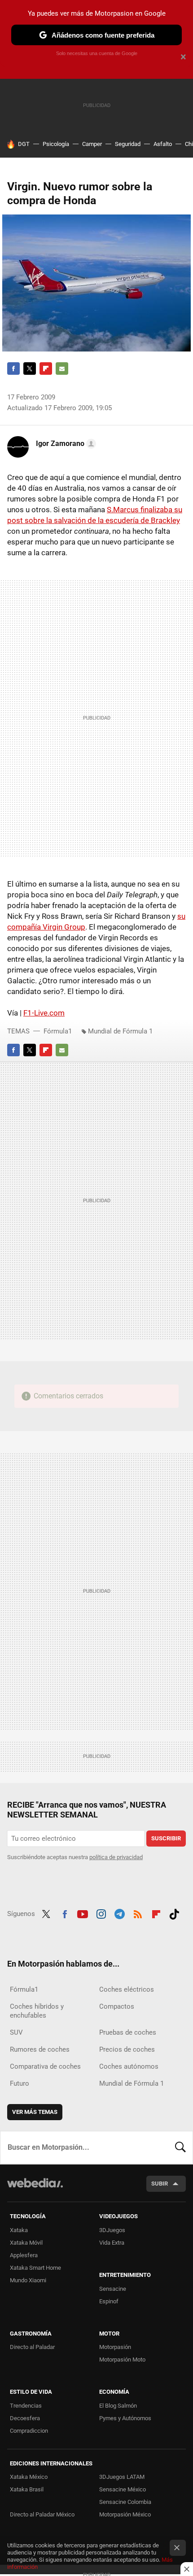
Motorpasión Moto (122, 2360)
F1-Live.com (44, 1013)
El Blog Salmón (118, 2406)
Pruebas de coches (128, 2032)
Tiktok (174, 1913)
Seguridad (128, 144)
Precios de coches (127, 2049)
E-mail (62, 369)
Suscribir (166, 1838)
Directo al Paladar (32, 2347)
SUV (16, 2032)
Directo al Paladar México (42, 2514)
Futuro (20, 2083)
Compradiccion (29, 2431)
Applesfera (24, 2255)
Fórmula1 (58, 1031)
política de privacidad (116, 1857)
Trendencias (26, 2406)
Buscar (180, 2147)
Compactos (117, 2006)
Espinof (109, 2301)
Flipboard (46, 369)
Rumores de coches (40, 2049)
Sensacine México (123, 2489)
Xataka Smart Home (35, 2268)
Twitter (30, 369)
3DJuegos (112, 2230)
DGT (24, 144)
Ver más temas (35, 2112)
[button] (65, 444)
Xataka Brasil (27, 2489)
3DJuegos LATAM (122, 2477)
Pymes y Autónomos (125, 2418)
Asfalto (163, 144)
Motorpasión (115, 2347)
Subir (160, 2184)
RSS (138, 1913)
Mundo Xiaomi (28, 2280)
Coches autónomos (129, 2066)
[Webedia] (35, 2189)
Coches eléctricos (127, 1989)
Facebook (13, 369)
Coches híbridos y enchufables (37, 2011)
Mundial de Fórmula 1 (120, 1031)
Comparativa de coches (45, 2066)
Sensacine (113, 2289)
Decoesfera (25, 2418)
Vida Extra (112, 2243)
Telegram (119, 1913)
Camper (92, 144)
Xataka (19, 2230)
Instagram (101, 1913)
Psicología (56, 144)
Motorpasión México (125, 2514)
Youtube (83, 1913)
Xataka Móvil (26, 2243)
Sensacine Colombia (125, 2502)
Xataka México (29, 2477)
